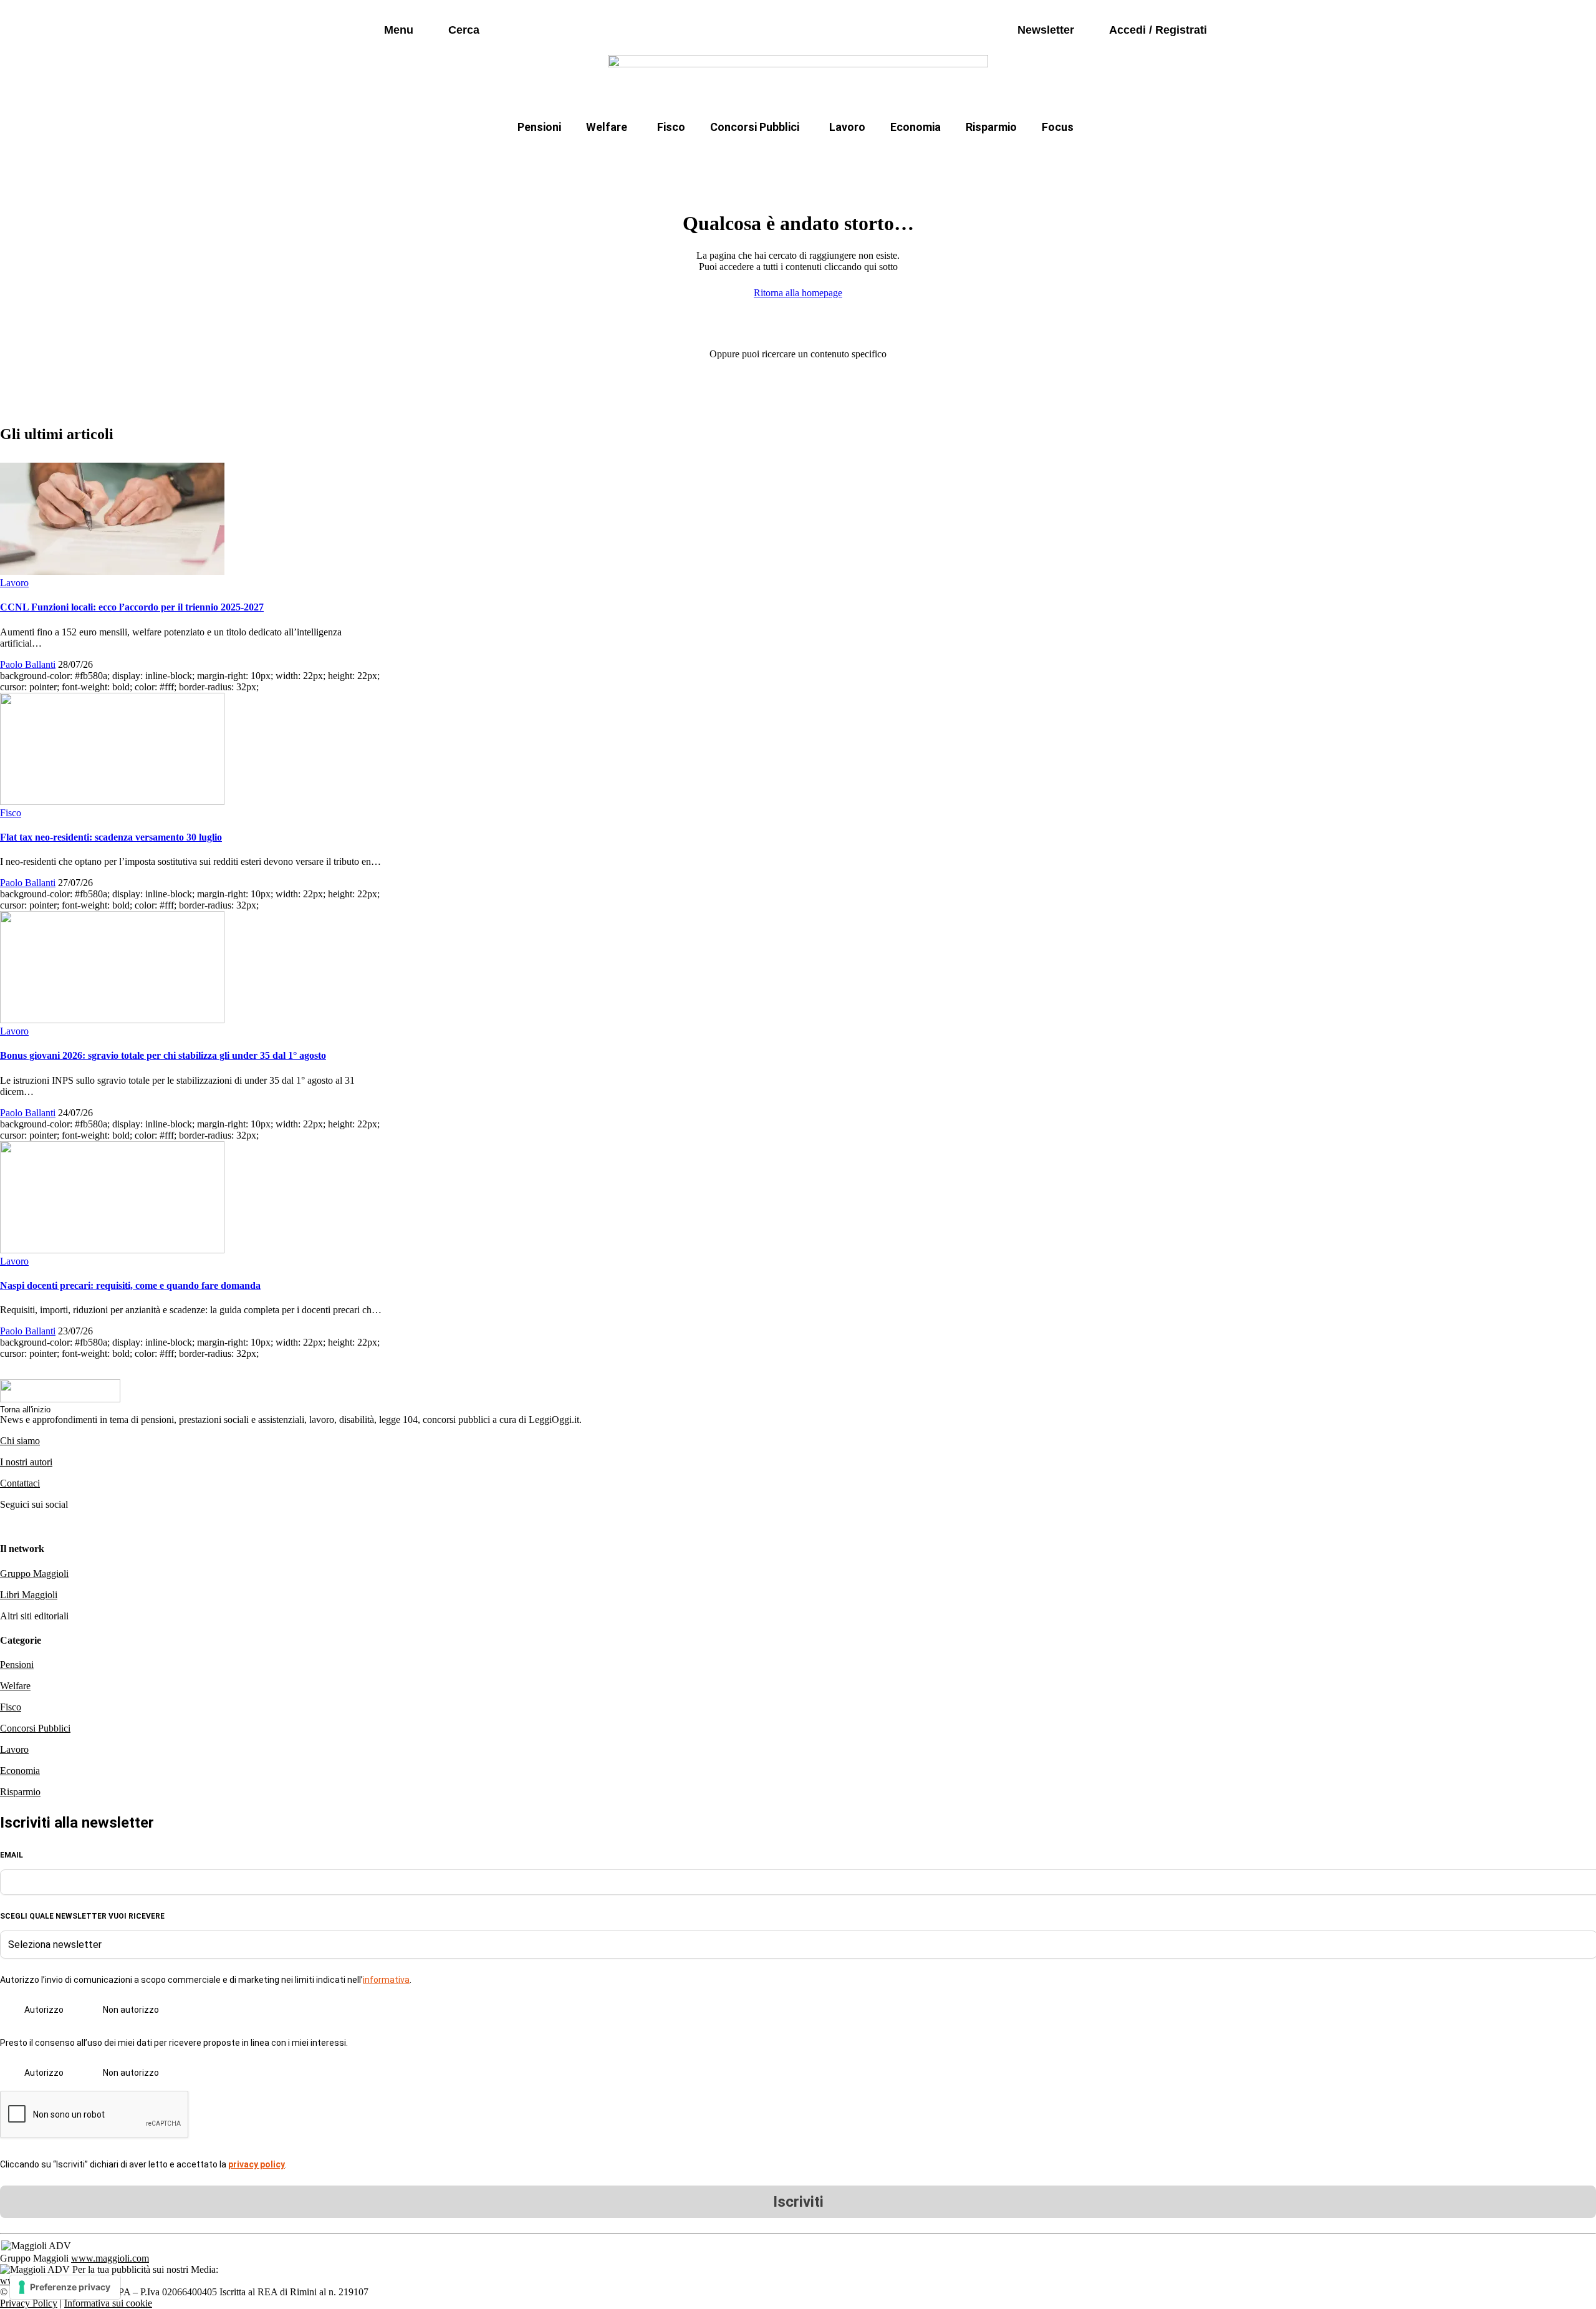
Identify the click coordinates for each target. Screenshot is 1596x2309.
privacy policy (257, 2164)
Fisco (671, 127)
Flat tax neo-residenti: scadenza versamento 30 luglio (111, 837)
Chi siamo (20, 1441)
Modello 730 (666, 157)
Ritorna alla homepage (798, 293)
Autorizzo (44, 2010)
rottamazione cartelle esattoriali (958, 157)
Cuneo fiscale (825, 157)
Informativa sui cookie (108, 2303)
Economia (916, 127)
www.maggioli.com (110, 2258)
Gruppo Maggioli (34, 1574)
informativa (386, 1980)
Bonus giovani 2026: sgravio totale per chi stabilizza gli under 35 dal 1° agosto (163, 1055)
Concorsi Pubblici (755, 127)
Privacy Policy (29, 2303)
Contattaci (20, 1483)
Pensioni (539, 127)
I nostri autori (26, 1462)
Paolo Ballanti (28, 664)
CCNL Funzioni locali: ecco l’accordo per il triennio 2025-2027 (132, 607)
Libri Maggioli (29, 1595)
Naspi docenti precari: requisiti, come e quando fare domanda (130, 1285)
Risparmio (991, 127)
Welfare (607, 127)
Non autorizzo (131, 2010)
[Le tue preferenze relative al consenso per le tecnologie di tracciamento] (65, 2287)
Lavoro (847, 127)
